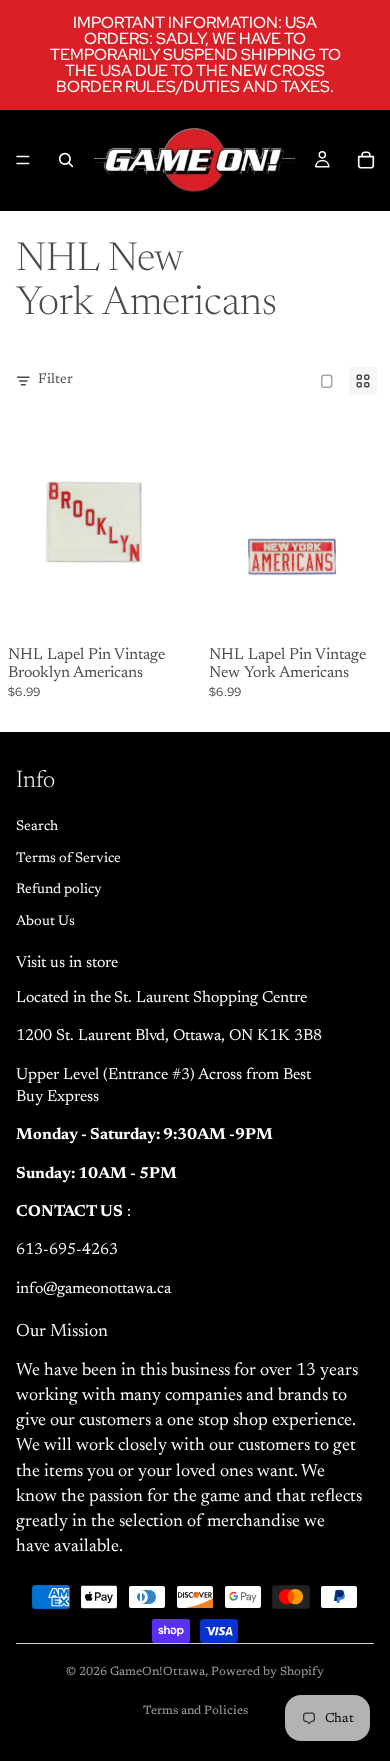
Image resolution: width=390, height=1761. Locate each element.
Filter (55, 380)
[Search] (66, 160)
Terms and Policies (195, 1711)
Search (37, 827)
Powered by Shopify (267, 1672)
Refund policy (59, 890)
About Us (45, 921)
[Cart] (366, 160)
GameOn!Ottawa (157, 1672)
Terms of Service (68, 858)
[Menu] (23, 160)
